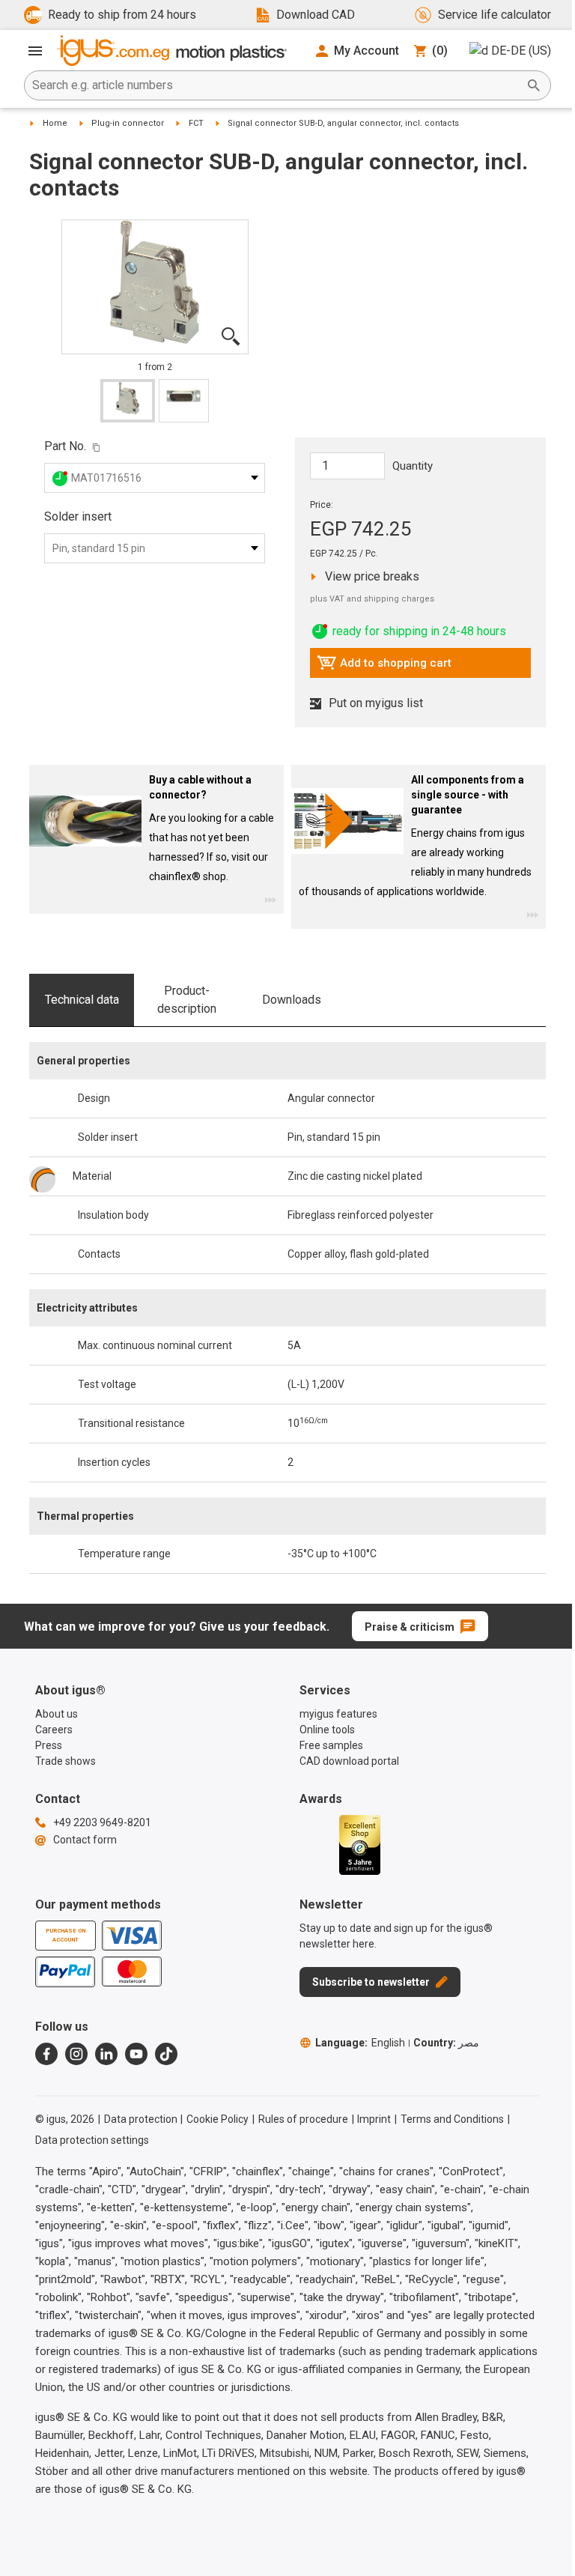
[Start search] (534, 85)
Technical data (82, 1000)
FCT (196, 123)
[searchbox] (276, 85)
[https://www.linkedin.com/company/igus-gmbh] (106, 2054)
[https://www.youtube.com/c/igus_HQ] (136, 2054)
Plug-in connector (128, 123)
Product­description (187, 1000)
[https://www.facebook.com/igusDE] (46, 2054)
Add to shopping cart (384, 667)
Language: (360, 2043)
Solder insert (78, 516)
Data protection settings (92, 2140)
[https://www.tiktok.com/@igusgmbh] (166, 2054)
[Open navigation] (35, 51)
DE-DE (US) (521, 51)
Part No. (65, 446)
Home (55, 123)
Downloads (292, 1000)
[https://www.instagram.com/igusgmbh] (76, 2054)
